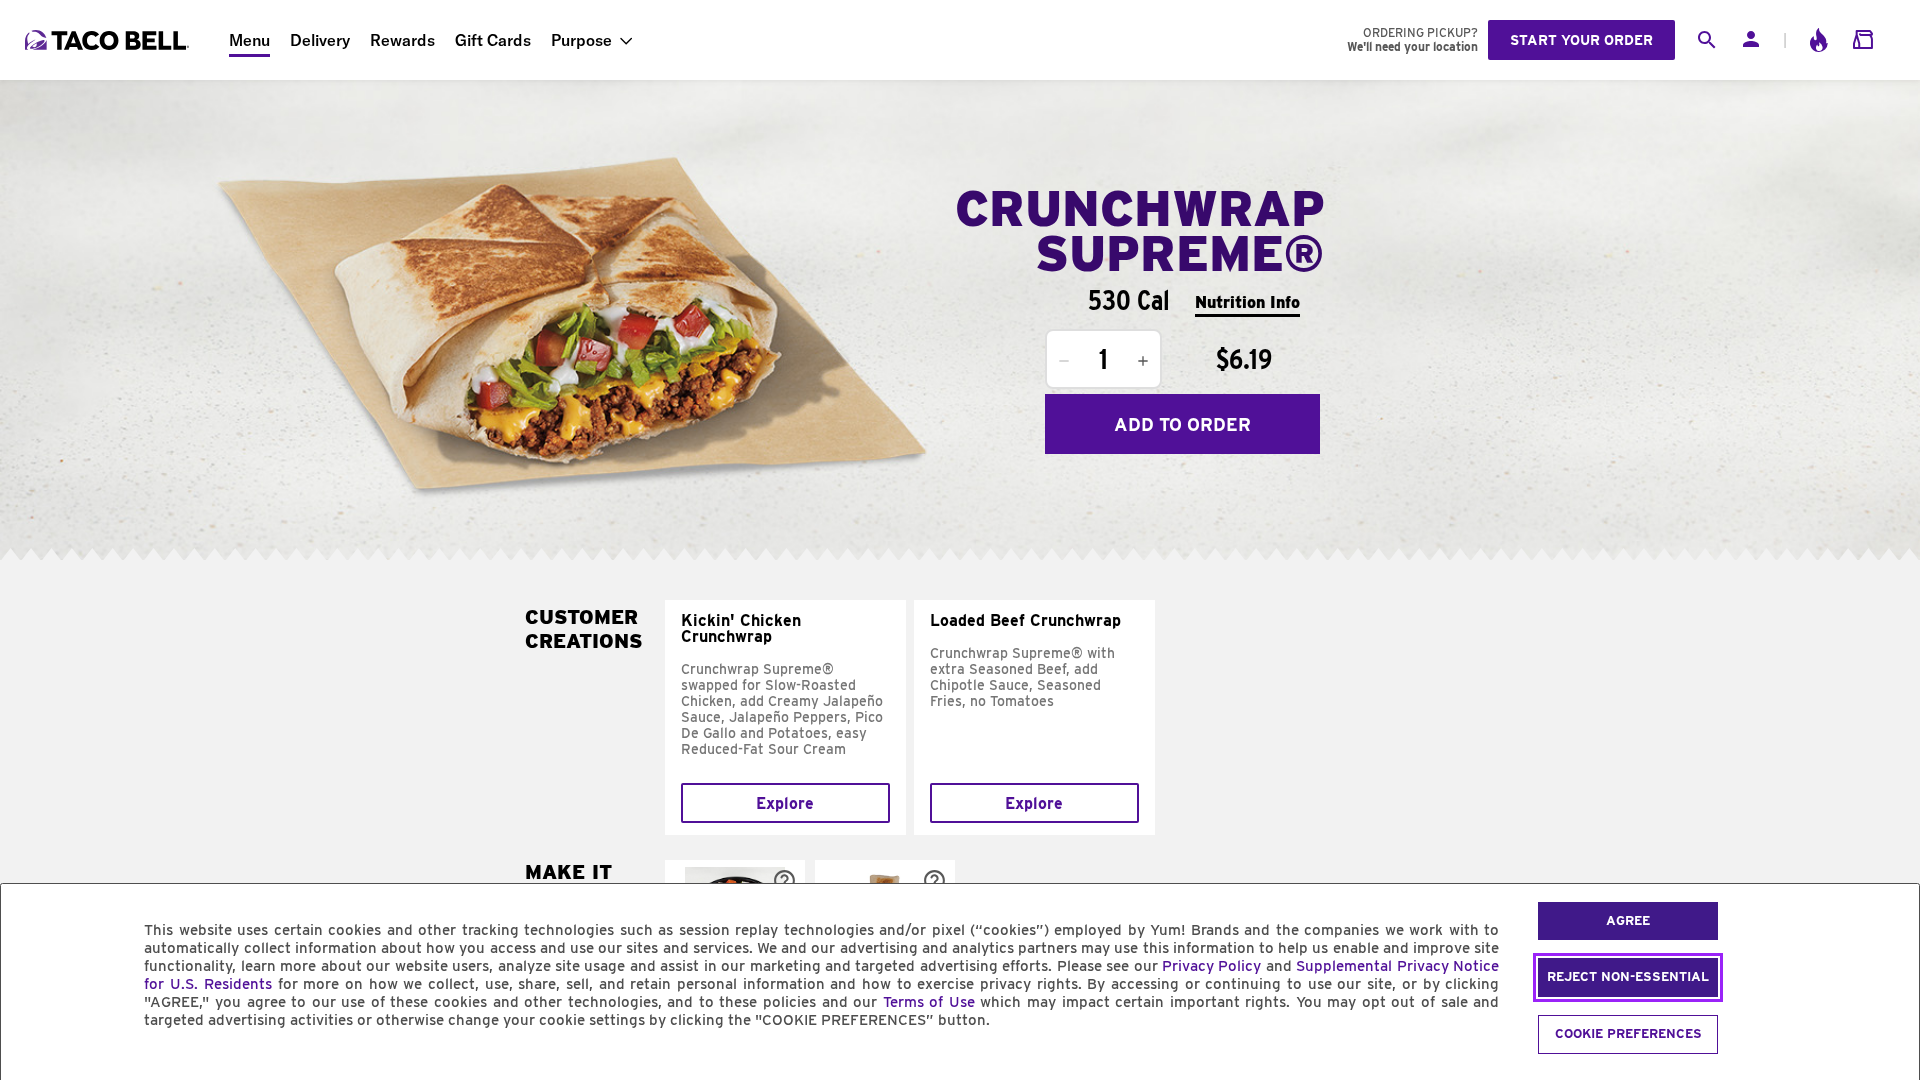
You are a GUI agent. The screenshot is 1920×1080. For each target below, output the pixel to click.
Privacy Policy (1211, 966)
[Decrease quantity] (1064, 361)
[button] (784, 880)
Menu (249, 40)
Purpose (581, 40)
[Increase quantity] (1143, 361)
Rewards (402, 40)
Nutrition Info (1247, 302)
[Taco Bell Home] (109, 40)
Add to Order (1182, 424)
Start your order (1581, 40)
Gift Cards (493, 40)
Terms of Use (929, 1002)
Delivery (320, 40)
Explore (785, 803)
